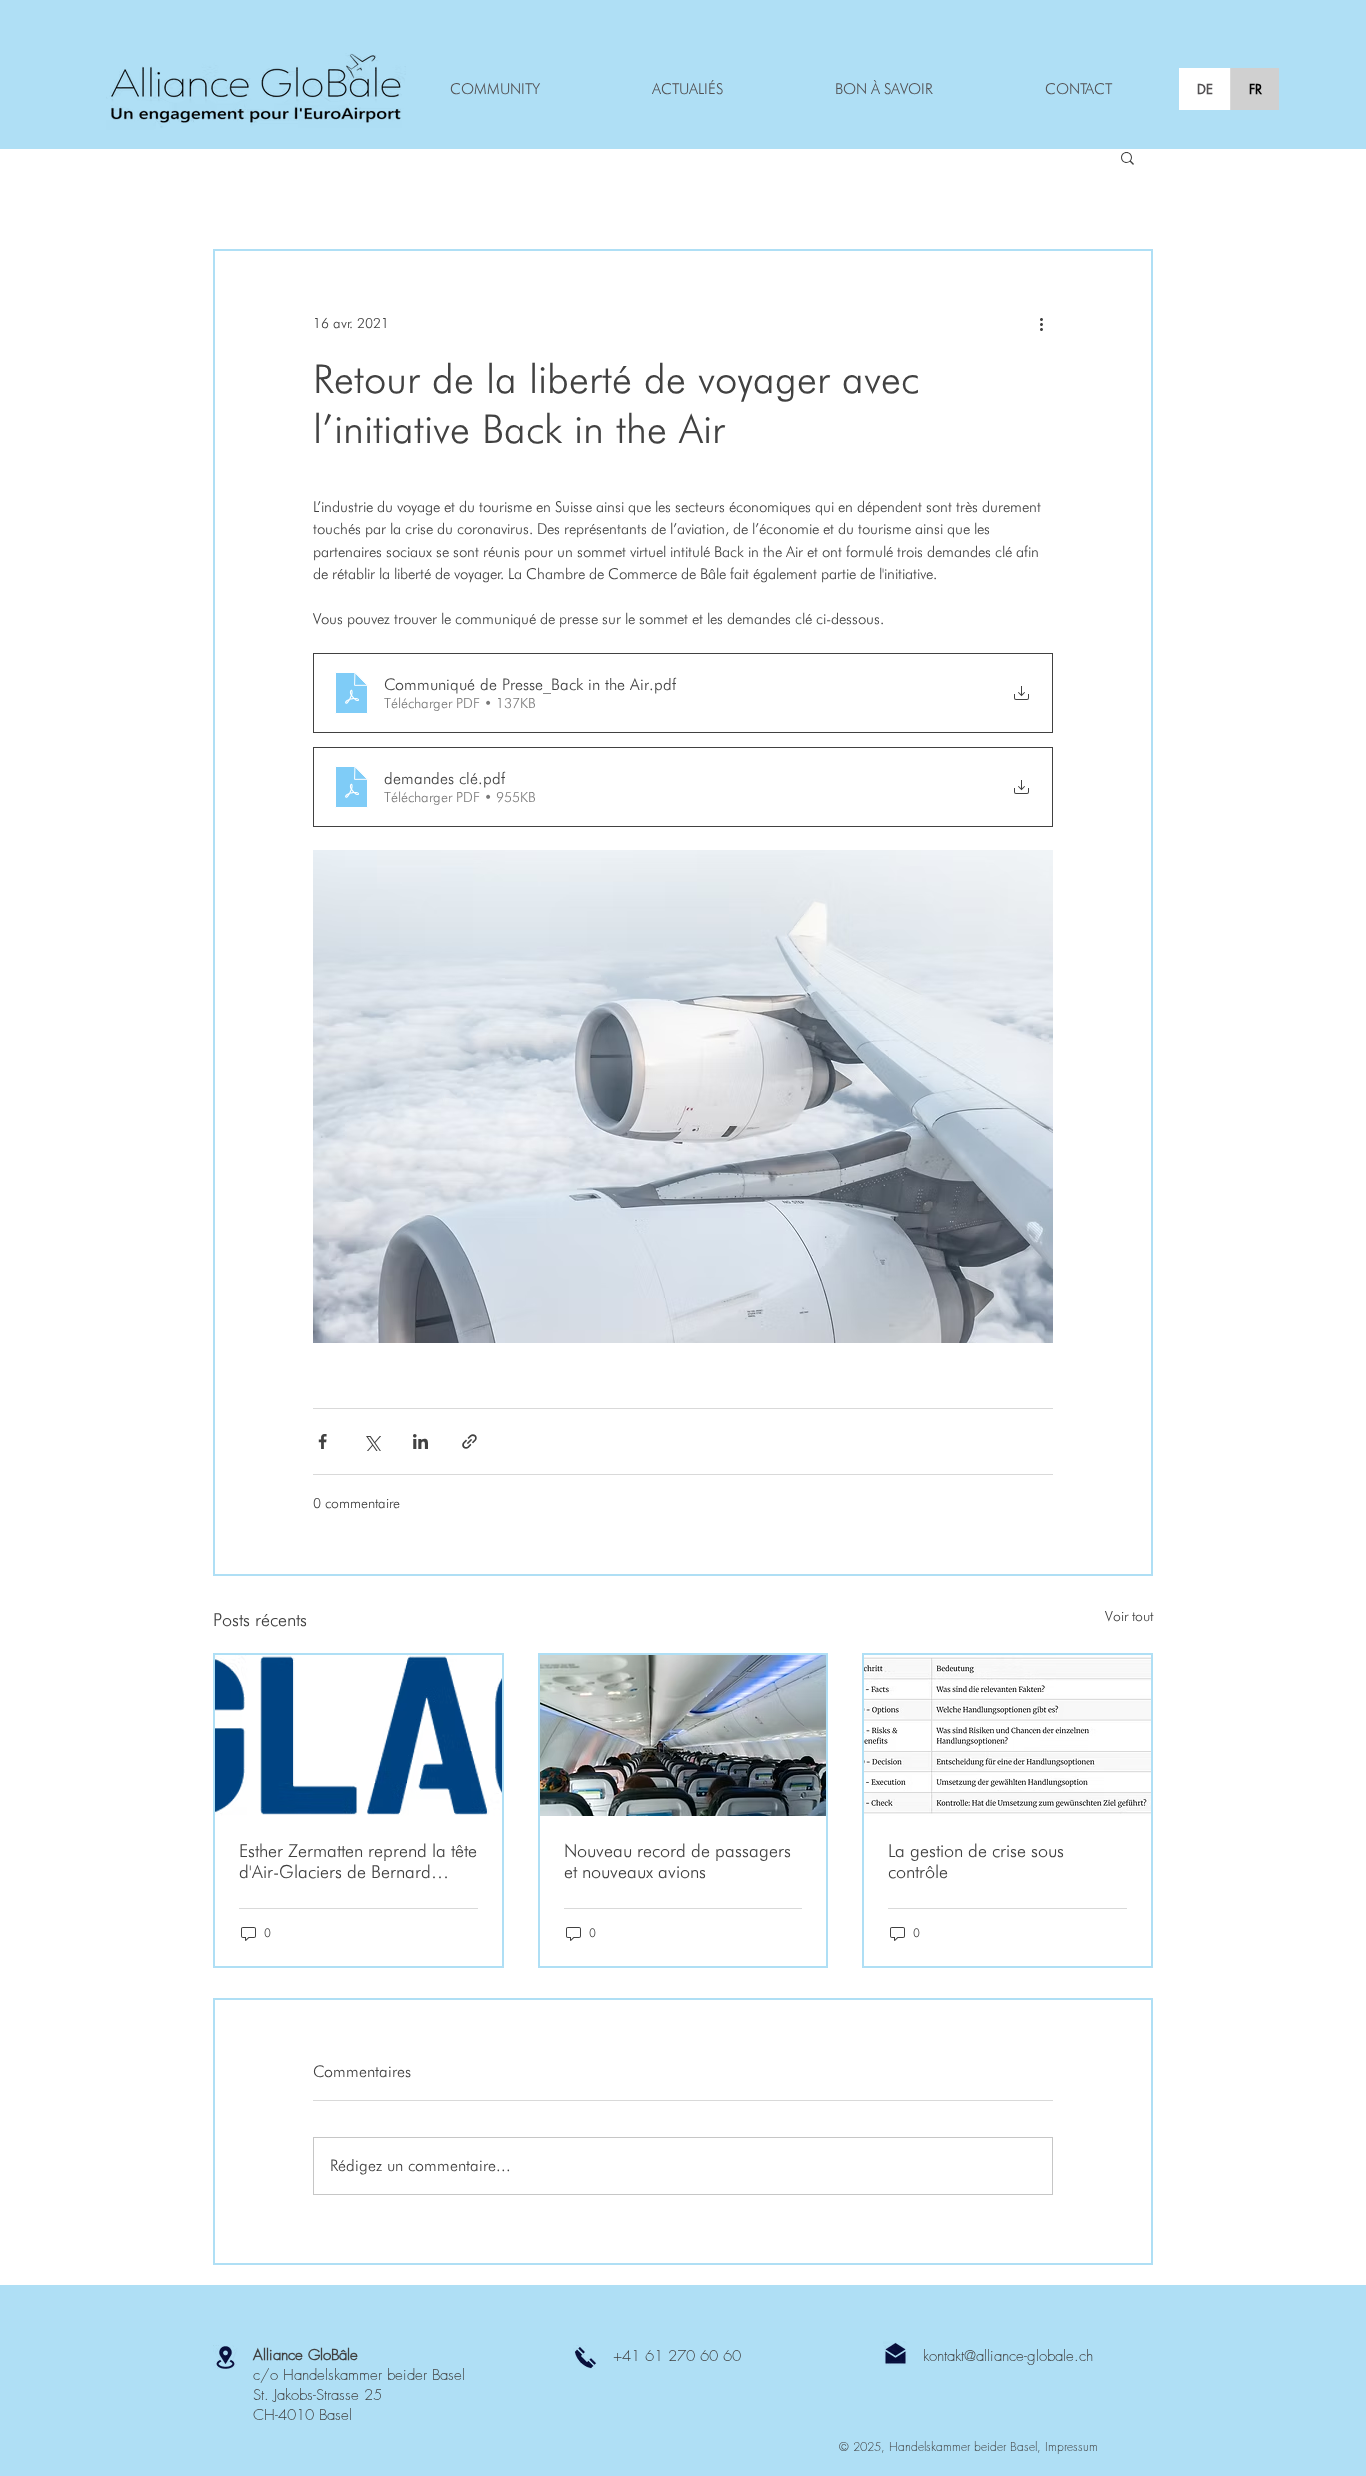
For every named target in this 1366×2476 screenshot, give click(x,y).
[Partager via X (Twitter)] (371, 1441)
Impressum (1071, 2446)
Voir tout (1129, 1616)
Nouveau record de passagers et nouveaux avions (677, 1861)
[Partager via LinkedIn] (420, 1441)
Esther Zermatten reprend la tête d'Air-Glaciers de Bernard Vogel (358, 1861)
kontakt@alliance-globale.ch (1008, 2356)
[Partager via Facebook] (322, 1441)
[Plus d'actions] (1041, 323)
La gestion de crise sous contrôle (976, 1861)
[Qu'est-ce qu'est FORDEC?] (1007, 1735)
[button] (1127, 157)
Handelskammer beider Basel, (967, 2446)
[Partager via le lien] (469, 1441)
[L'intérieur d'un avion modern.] (683, 1735)
